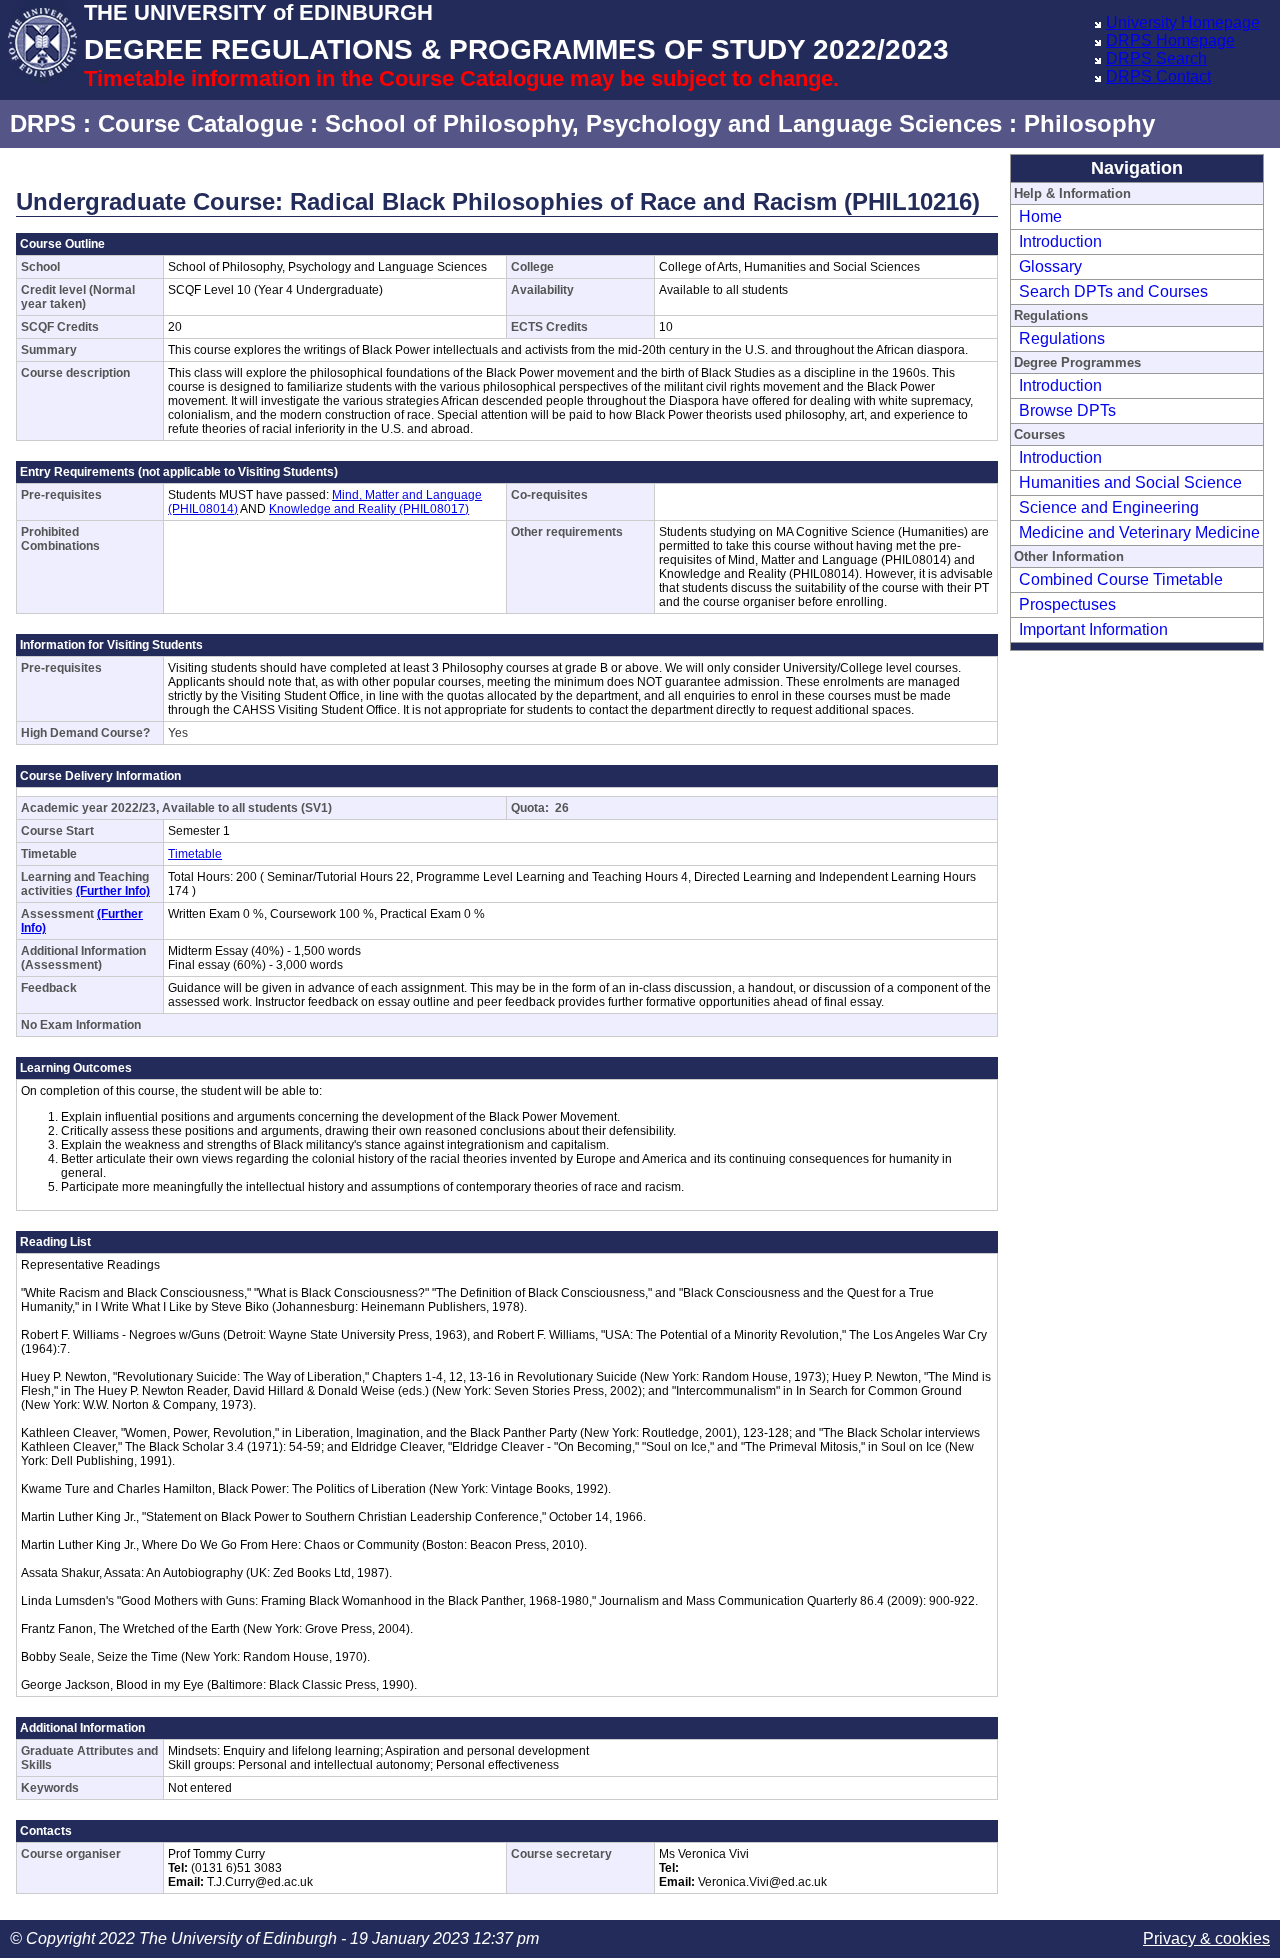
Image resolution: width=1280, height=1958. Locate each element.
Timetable (195, 854)
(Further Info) (113, 891)
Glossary (1050, 266)
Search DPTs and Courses (1113, 291)
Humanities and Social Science (1130, 482)
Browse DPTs (1067, 410)
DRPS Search (1156, 58)
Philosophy (1089, 123)
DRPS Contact (1158, 76)
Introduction (1060, 241)
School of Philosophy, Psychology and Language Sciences (663, 123)
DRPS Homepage (1170, 40)
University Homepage (1183, 22)
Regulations (1062, 338)
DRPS (43, 123)
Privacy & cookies (1206, 1938)
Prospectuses (1067, 604)
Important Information (1093, 629)
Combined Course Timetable (1121, 579)
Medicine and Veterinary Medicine (1139, 532)
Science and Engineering (1109, 507)
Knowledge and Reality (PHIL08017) (369, 509)
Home (1040, 216)
